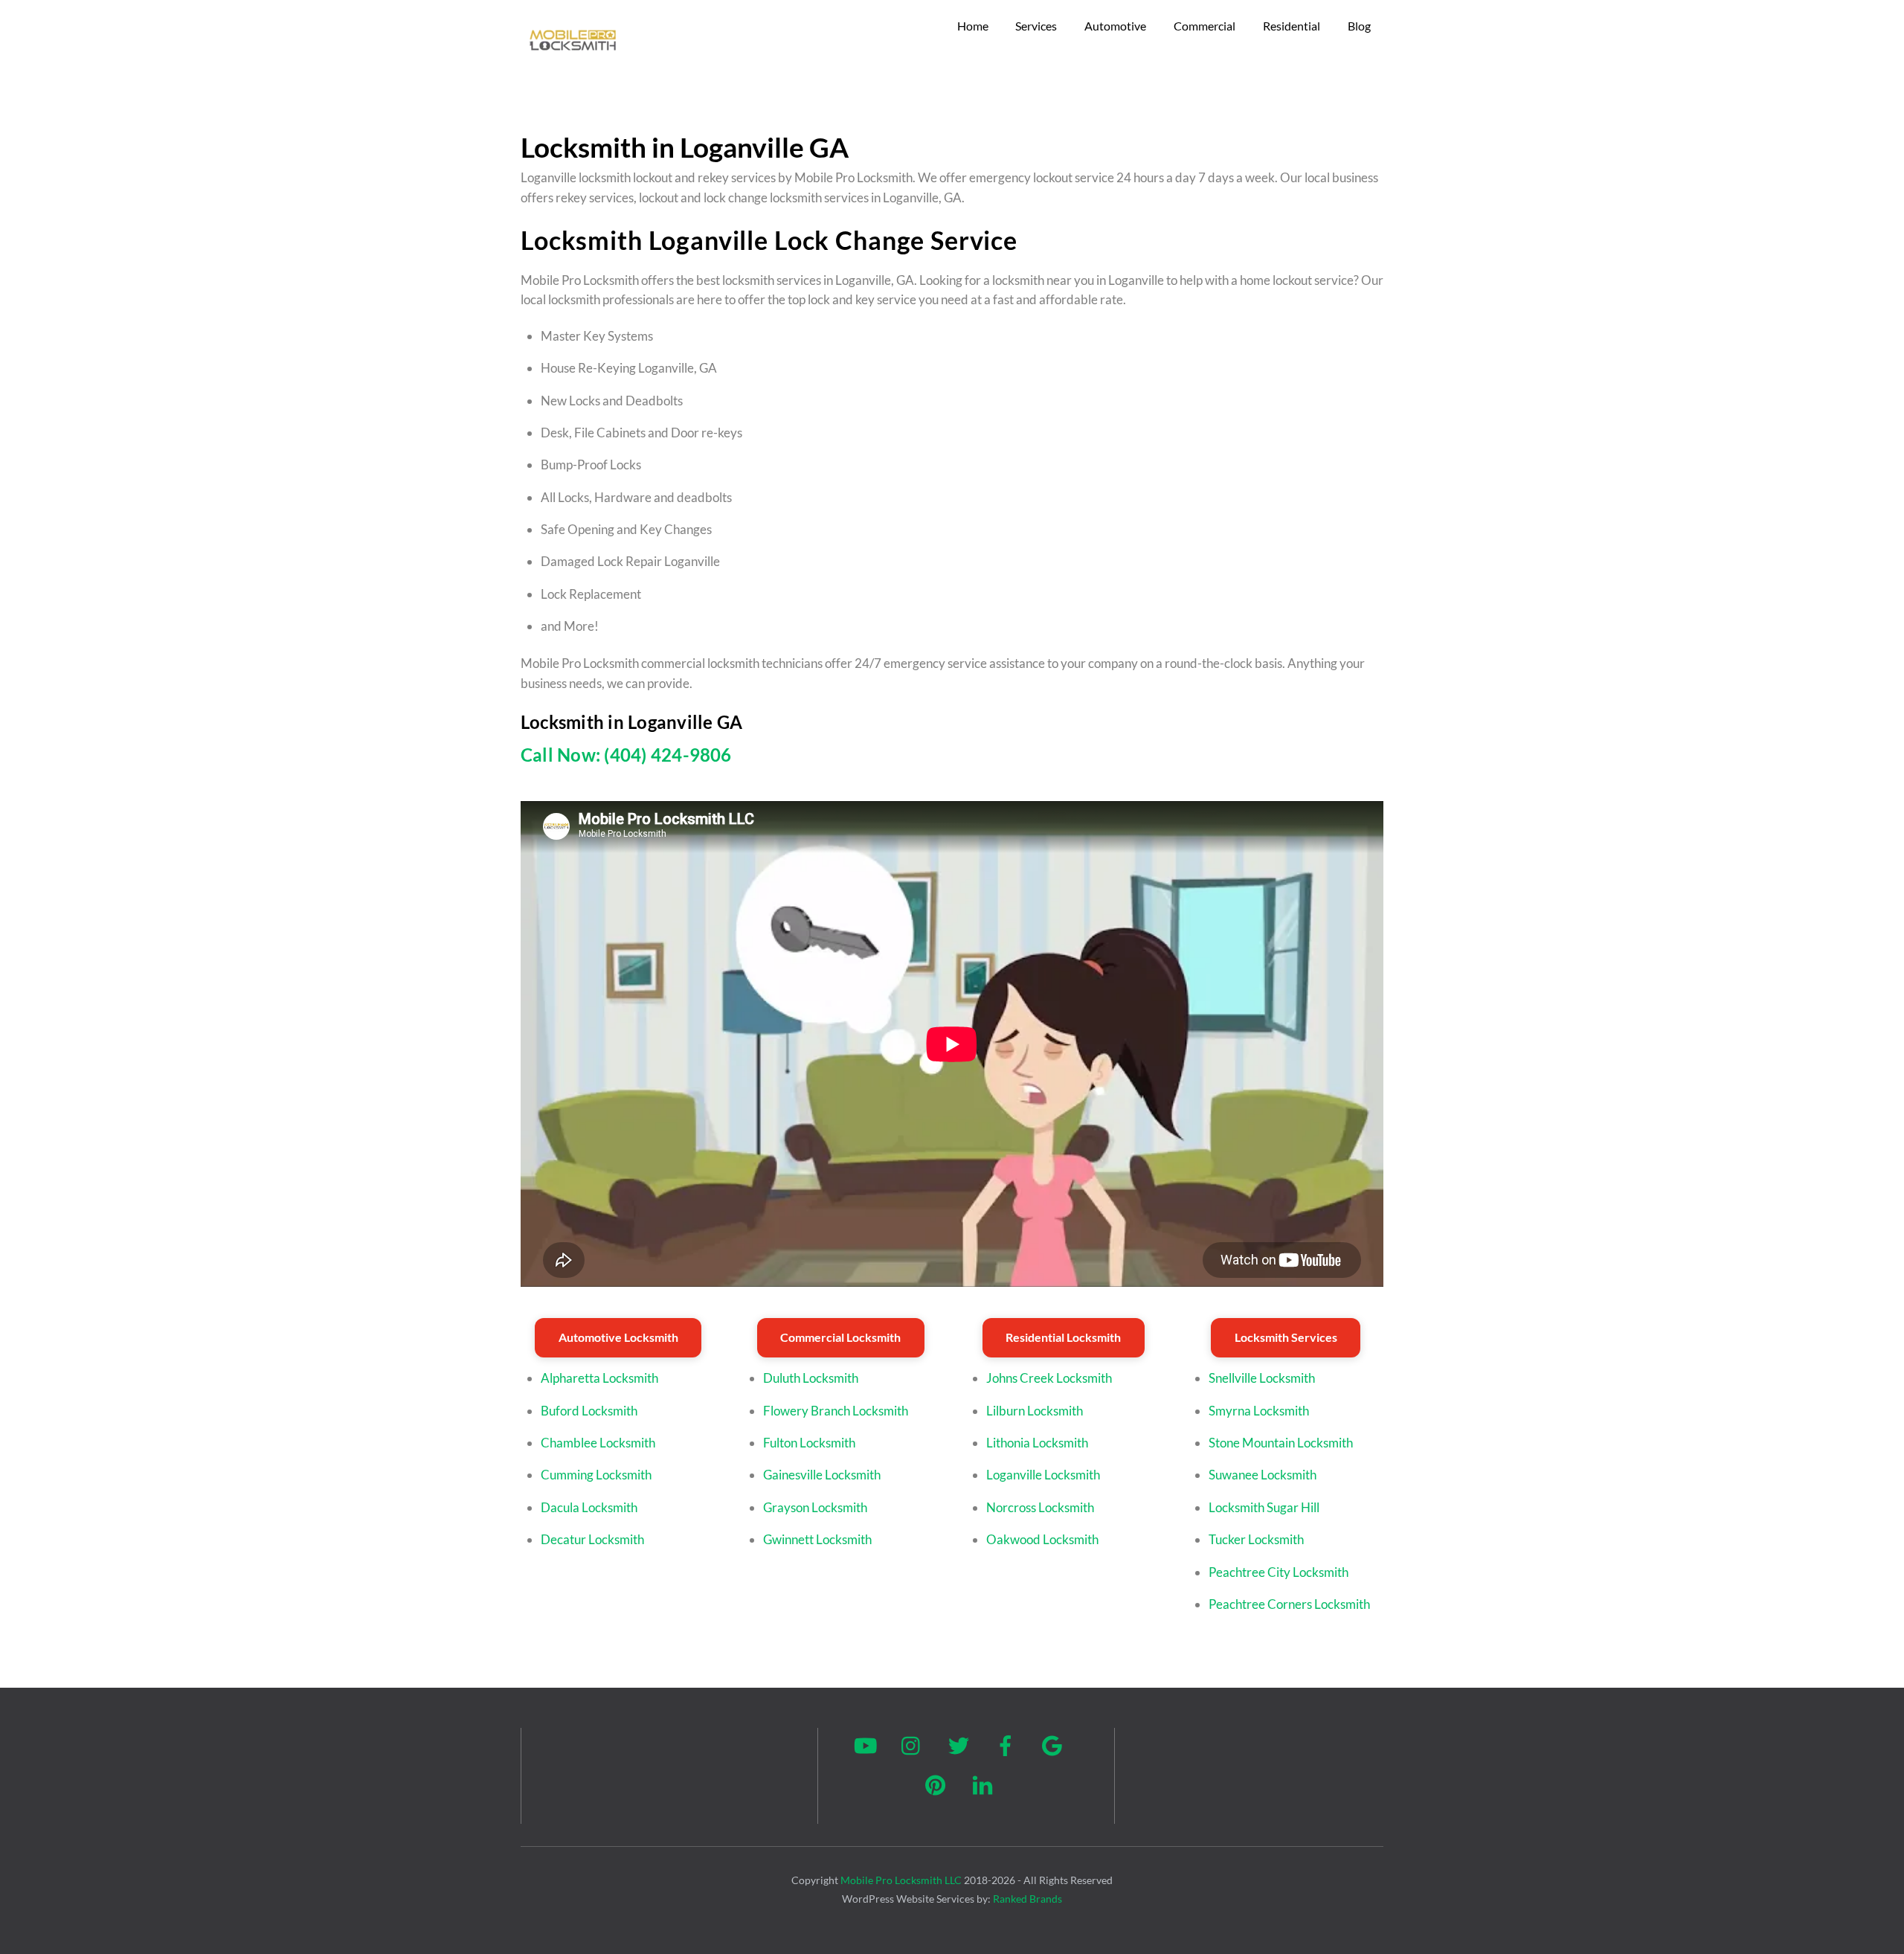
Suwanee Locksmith (1263, 1475)
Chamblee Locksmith (598, 1443)
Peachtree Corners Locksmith (1289, 1604)
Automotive (1115, 26)
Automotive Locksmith (618, 1337)
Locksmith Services (1286, 1337)
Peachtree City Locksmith (1279, 1572)
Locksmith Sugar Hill (1264, 1507)
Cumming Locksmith (596, 1475)
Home (973, 26)
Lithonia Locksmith (1037, 1443)
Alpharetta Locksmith (599, 1378)
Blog (1359, 26)
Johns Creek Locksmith (1049, 1378)
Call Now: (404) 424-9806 (626, 755)
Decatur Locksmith (592, 1539)
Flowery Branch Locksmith (836, 1411)
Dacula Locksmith (589, 1507)
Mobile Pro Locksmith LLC (901, 1880)
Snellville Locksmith (1262, 1378)
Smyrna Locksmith (1259, 1411)
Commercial (1205, 26)
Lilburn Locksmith (1035, 1411)
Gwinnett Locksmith (817, 1539)
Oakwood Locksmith (1042, 1539)
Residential (1292, 26)
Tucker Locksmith (1256, 1539)
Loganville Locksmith (1043, 1475)
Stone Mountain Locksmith (1281, 1443)
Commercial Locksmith (840, 1337)
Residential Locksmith (1063, 1337)
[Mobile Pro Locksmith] (573, 55)
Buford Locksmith (589, 1411)
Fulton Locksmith (809, 1443)
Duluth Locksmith (811, 1378)
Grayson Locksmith (815, 1507)
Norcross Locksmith (1040, 1507)
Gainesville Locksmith (822, 1475)
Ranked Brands (1027, 1899)
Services (1036, 26)
